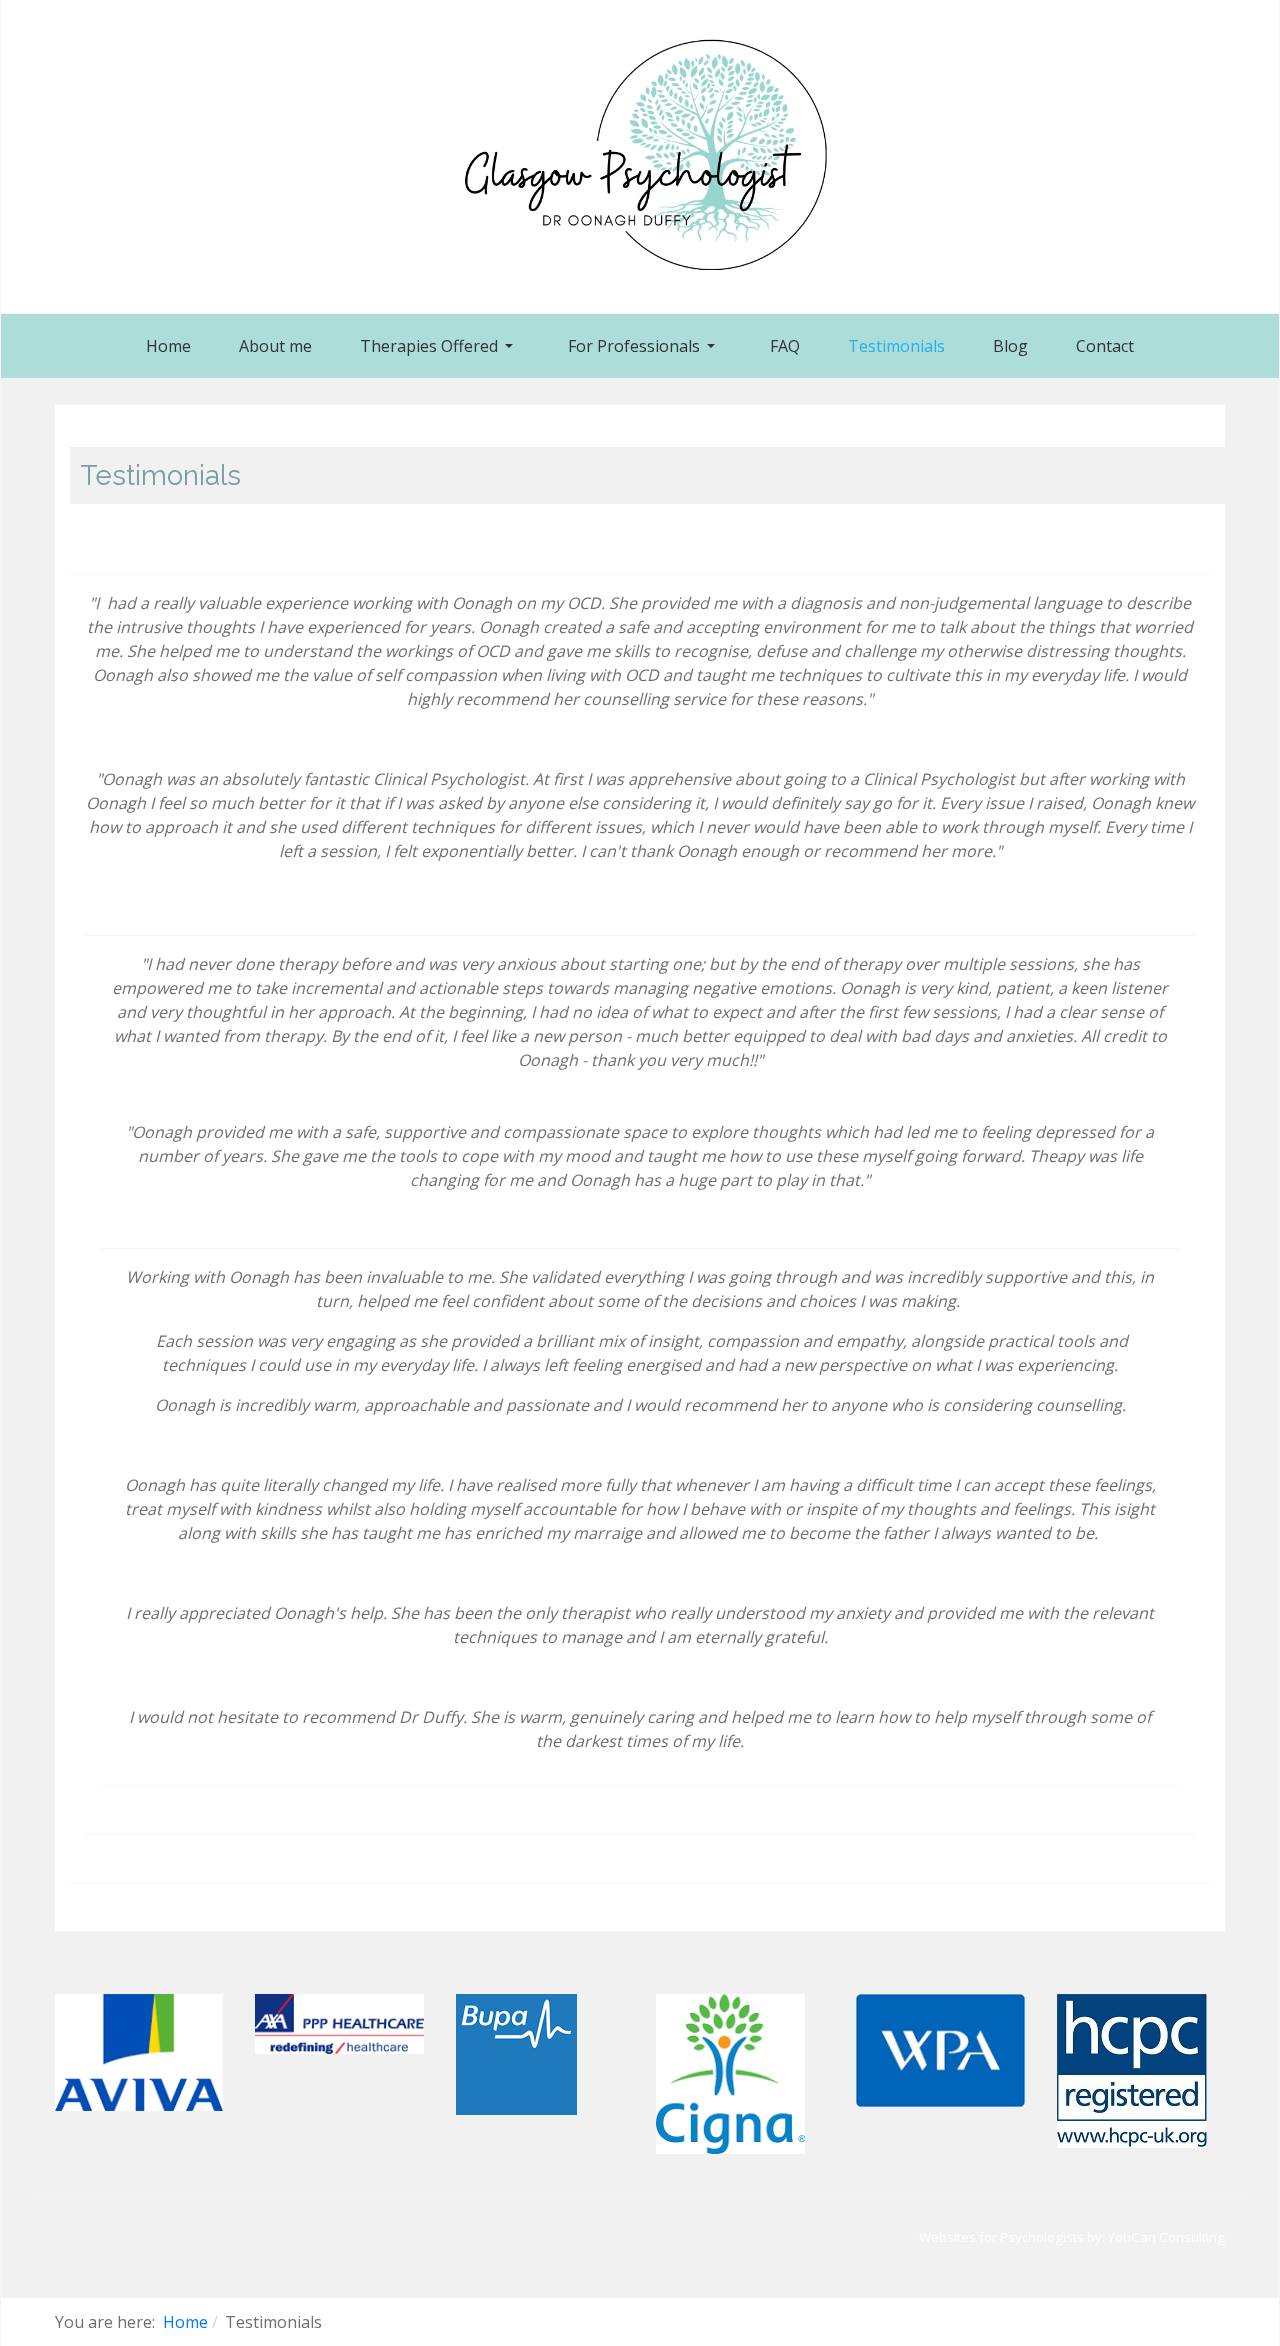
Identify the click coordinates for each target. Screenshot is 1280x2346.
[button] (440, 346)
